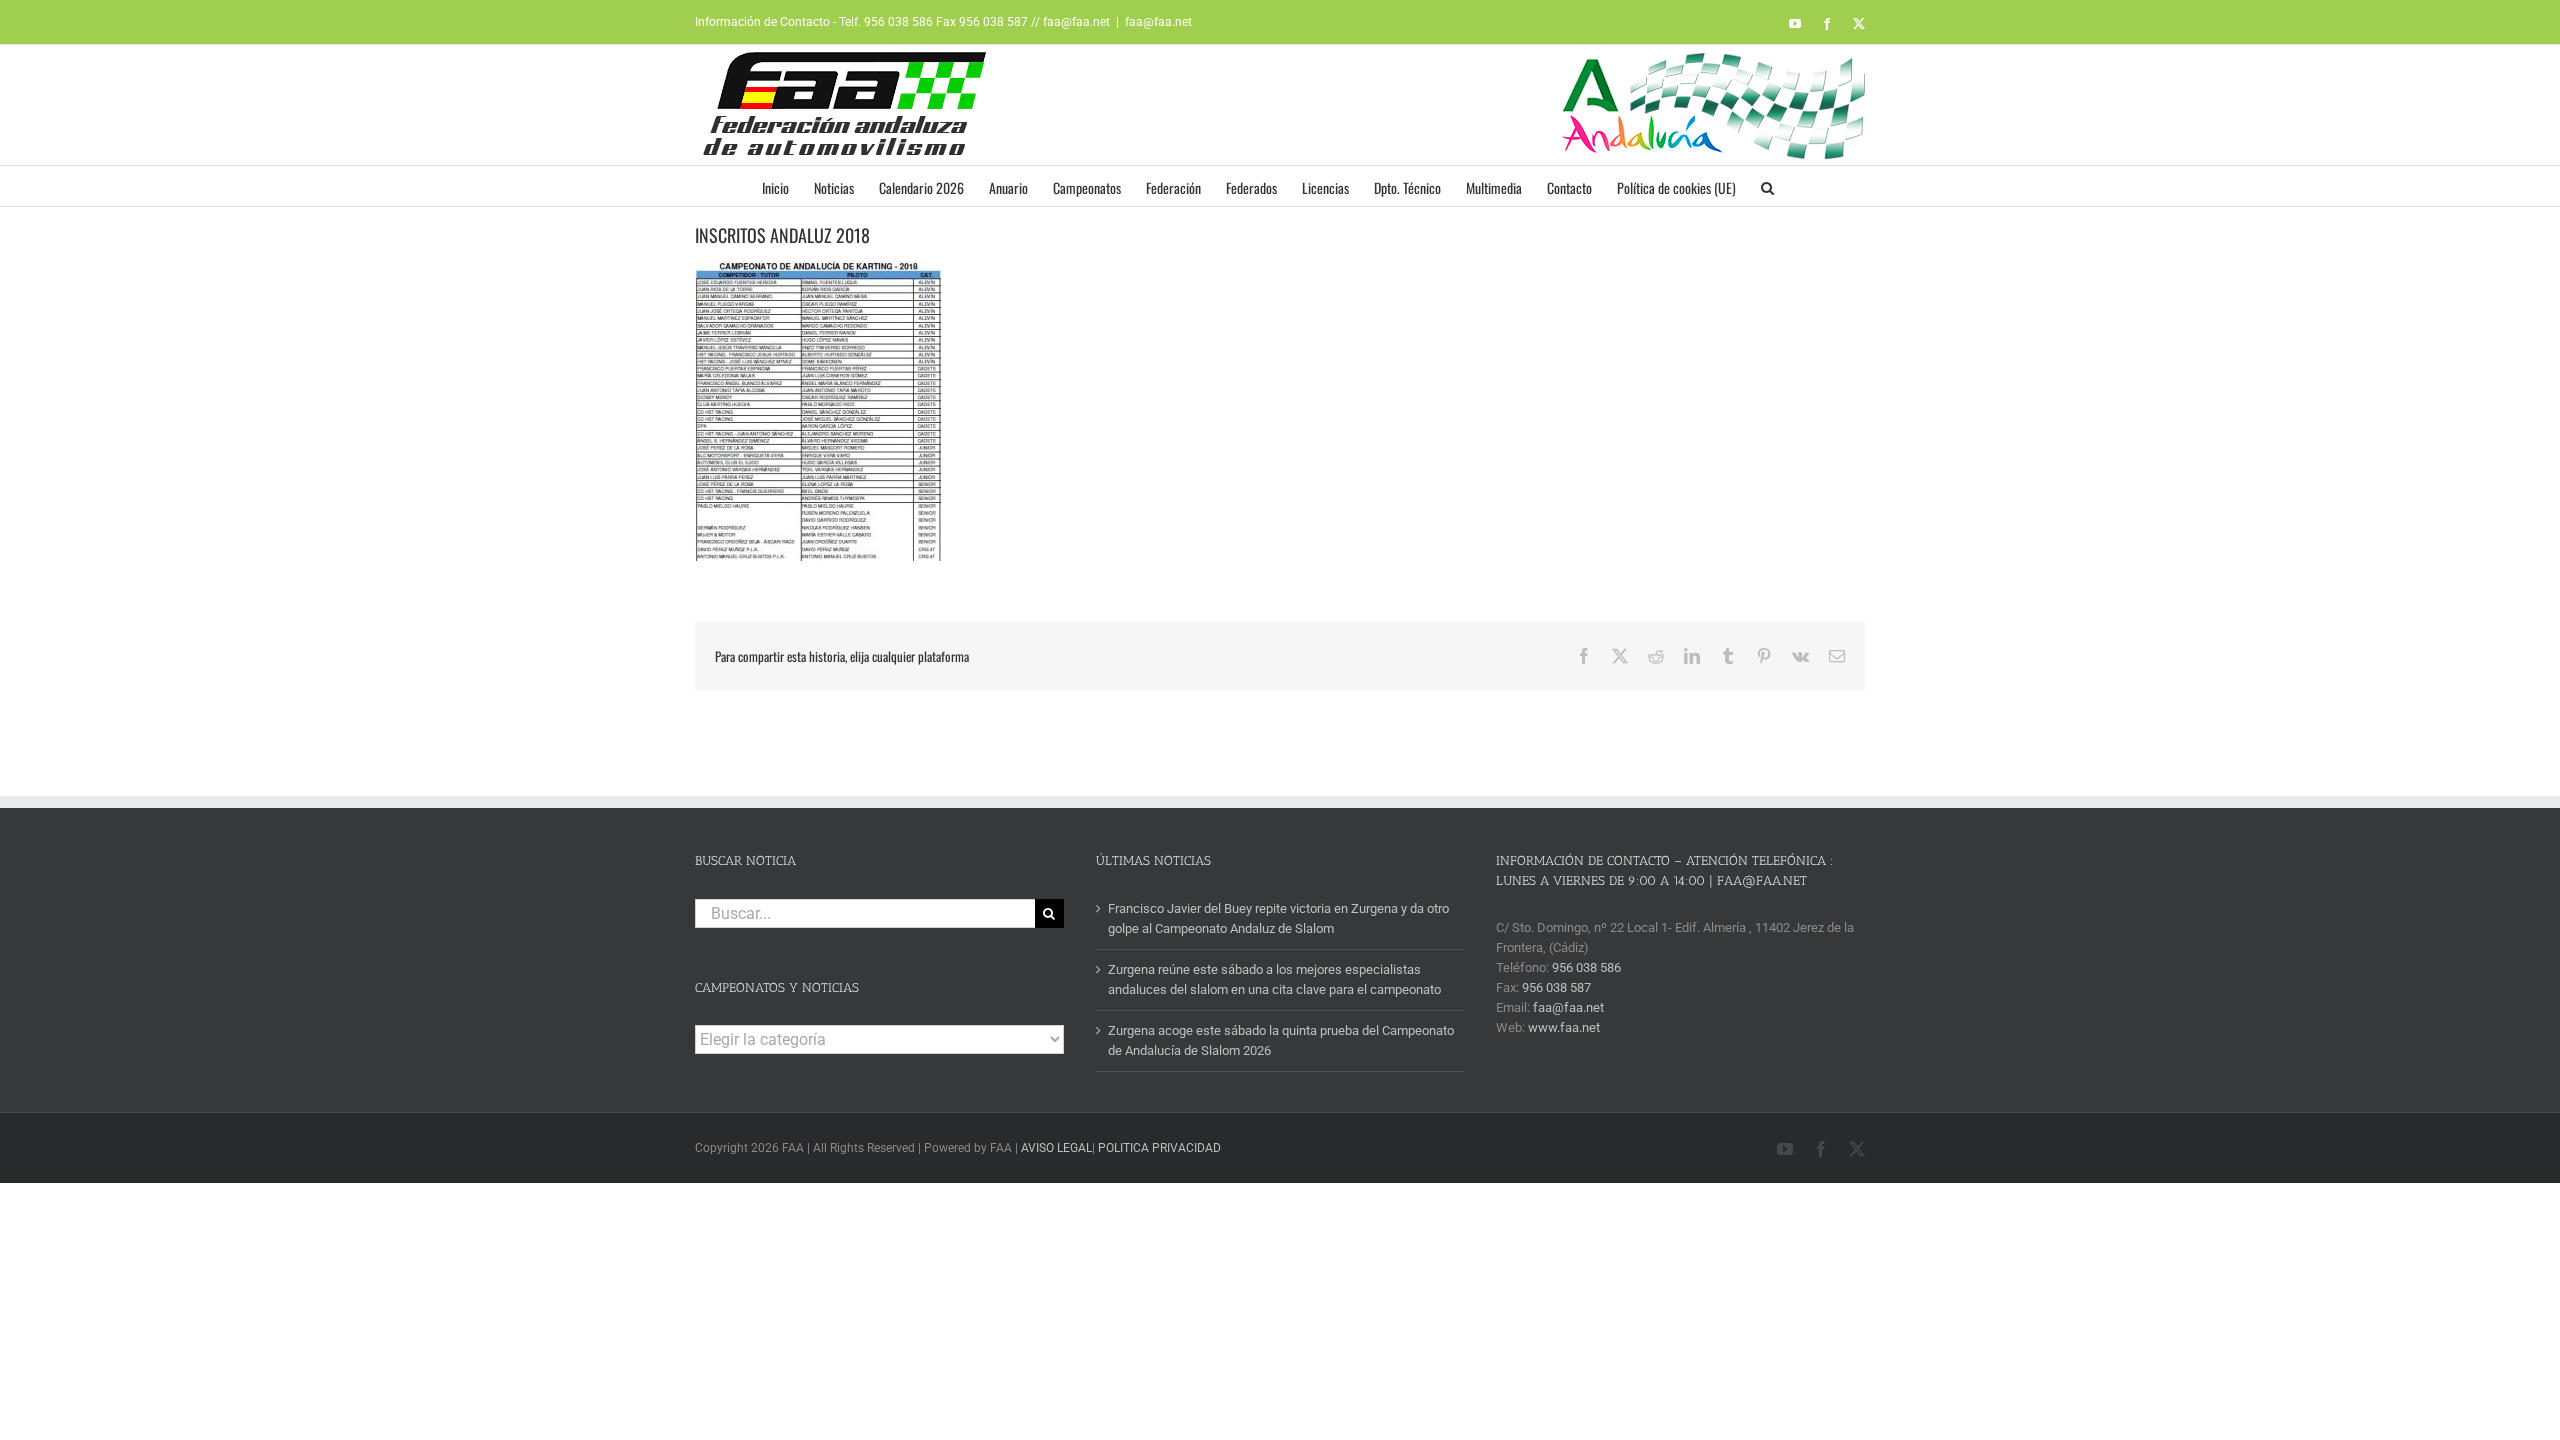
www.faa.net (1564, 1027)
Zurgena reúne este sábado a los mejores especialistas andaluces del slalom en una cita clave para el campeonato (1274, 979)
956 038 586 (1586, 967)
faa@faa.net (1158, 22)
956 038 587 (1556, 987)
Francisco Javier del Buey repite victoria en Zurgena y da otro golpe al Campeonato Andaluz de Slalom (1278, 918)
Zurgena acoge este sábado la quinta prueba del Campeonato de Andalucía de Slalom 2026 (1281, 1040)
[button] (1767, 186)
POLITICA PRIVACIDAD (1159, 1148)
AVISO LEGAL (1056, 1148)
